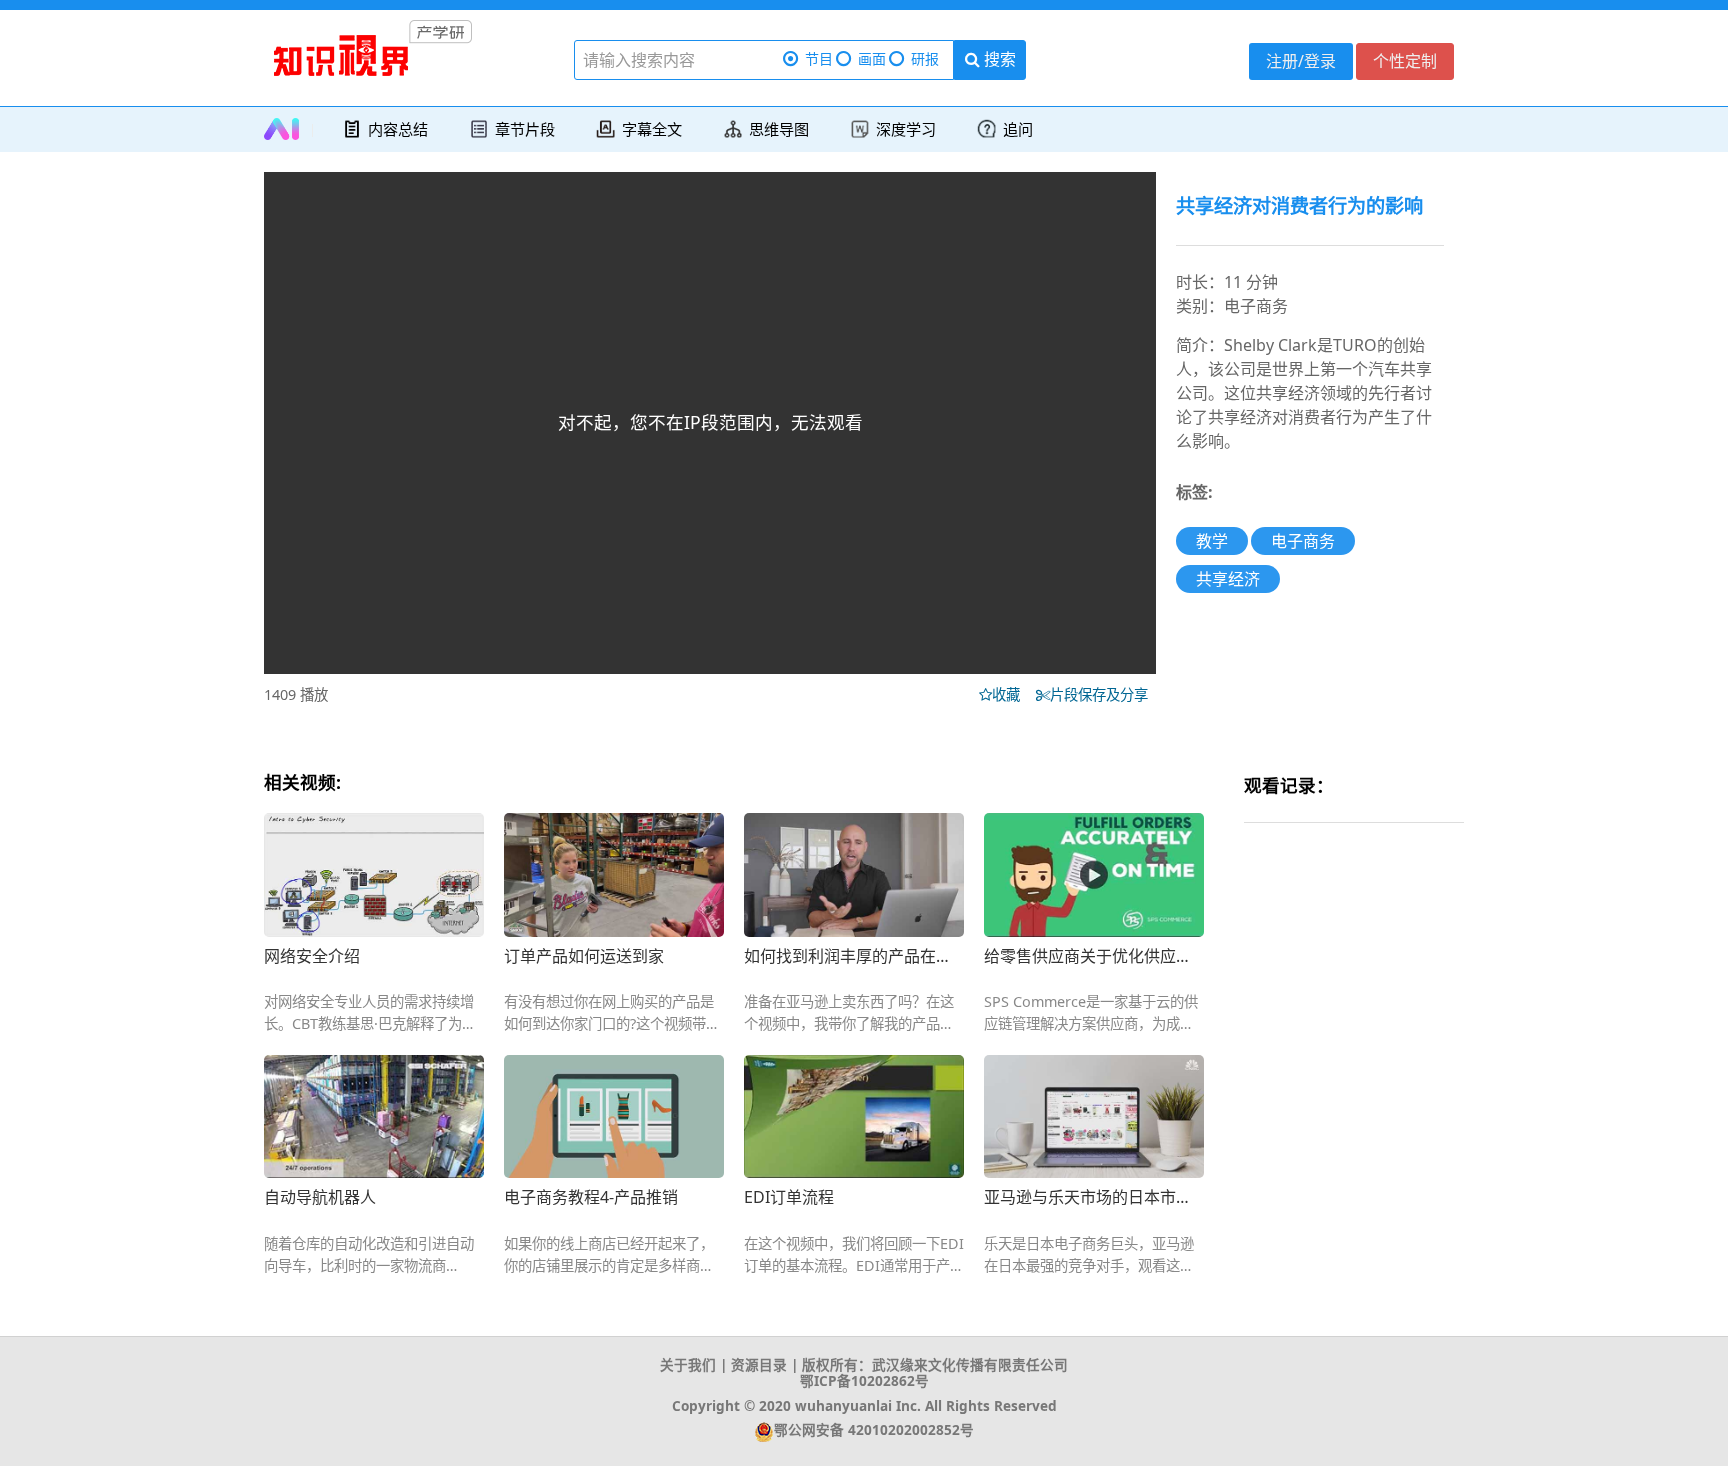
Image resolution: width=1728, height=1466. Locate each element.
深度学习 (906, 129)
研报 (925, 58)
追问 (1018, 129)
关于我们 (688, 1364)
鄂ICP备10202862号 (864, 1380)
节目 (819, 58)
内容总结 (398, 129)
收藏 (1012, 694)
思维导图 (779, 129)
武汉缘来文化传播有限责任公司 (970, 1364)
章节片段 (525, 129)
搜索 (998, 59)
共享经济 (1228, 579)
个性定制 (1405, 61)
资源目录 (759, 1364)
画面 (872, 58)
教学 (1212, 541)
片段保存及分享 (1103, 694)
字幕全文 (652, 129)
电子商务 (1303, 541)
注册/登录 (1301, 61)
